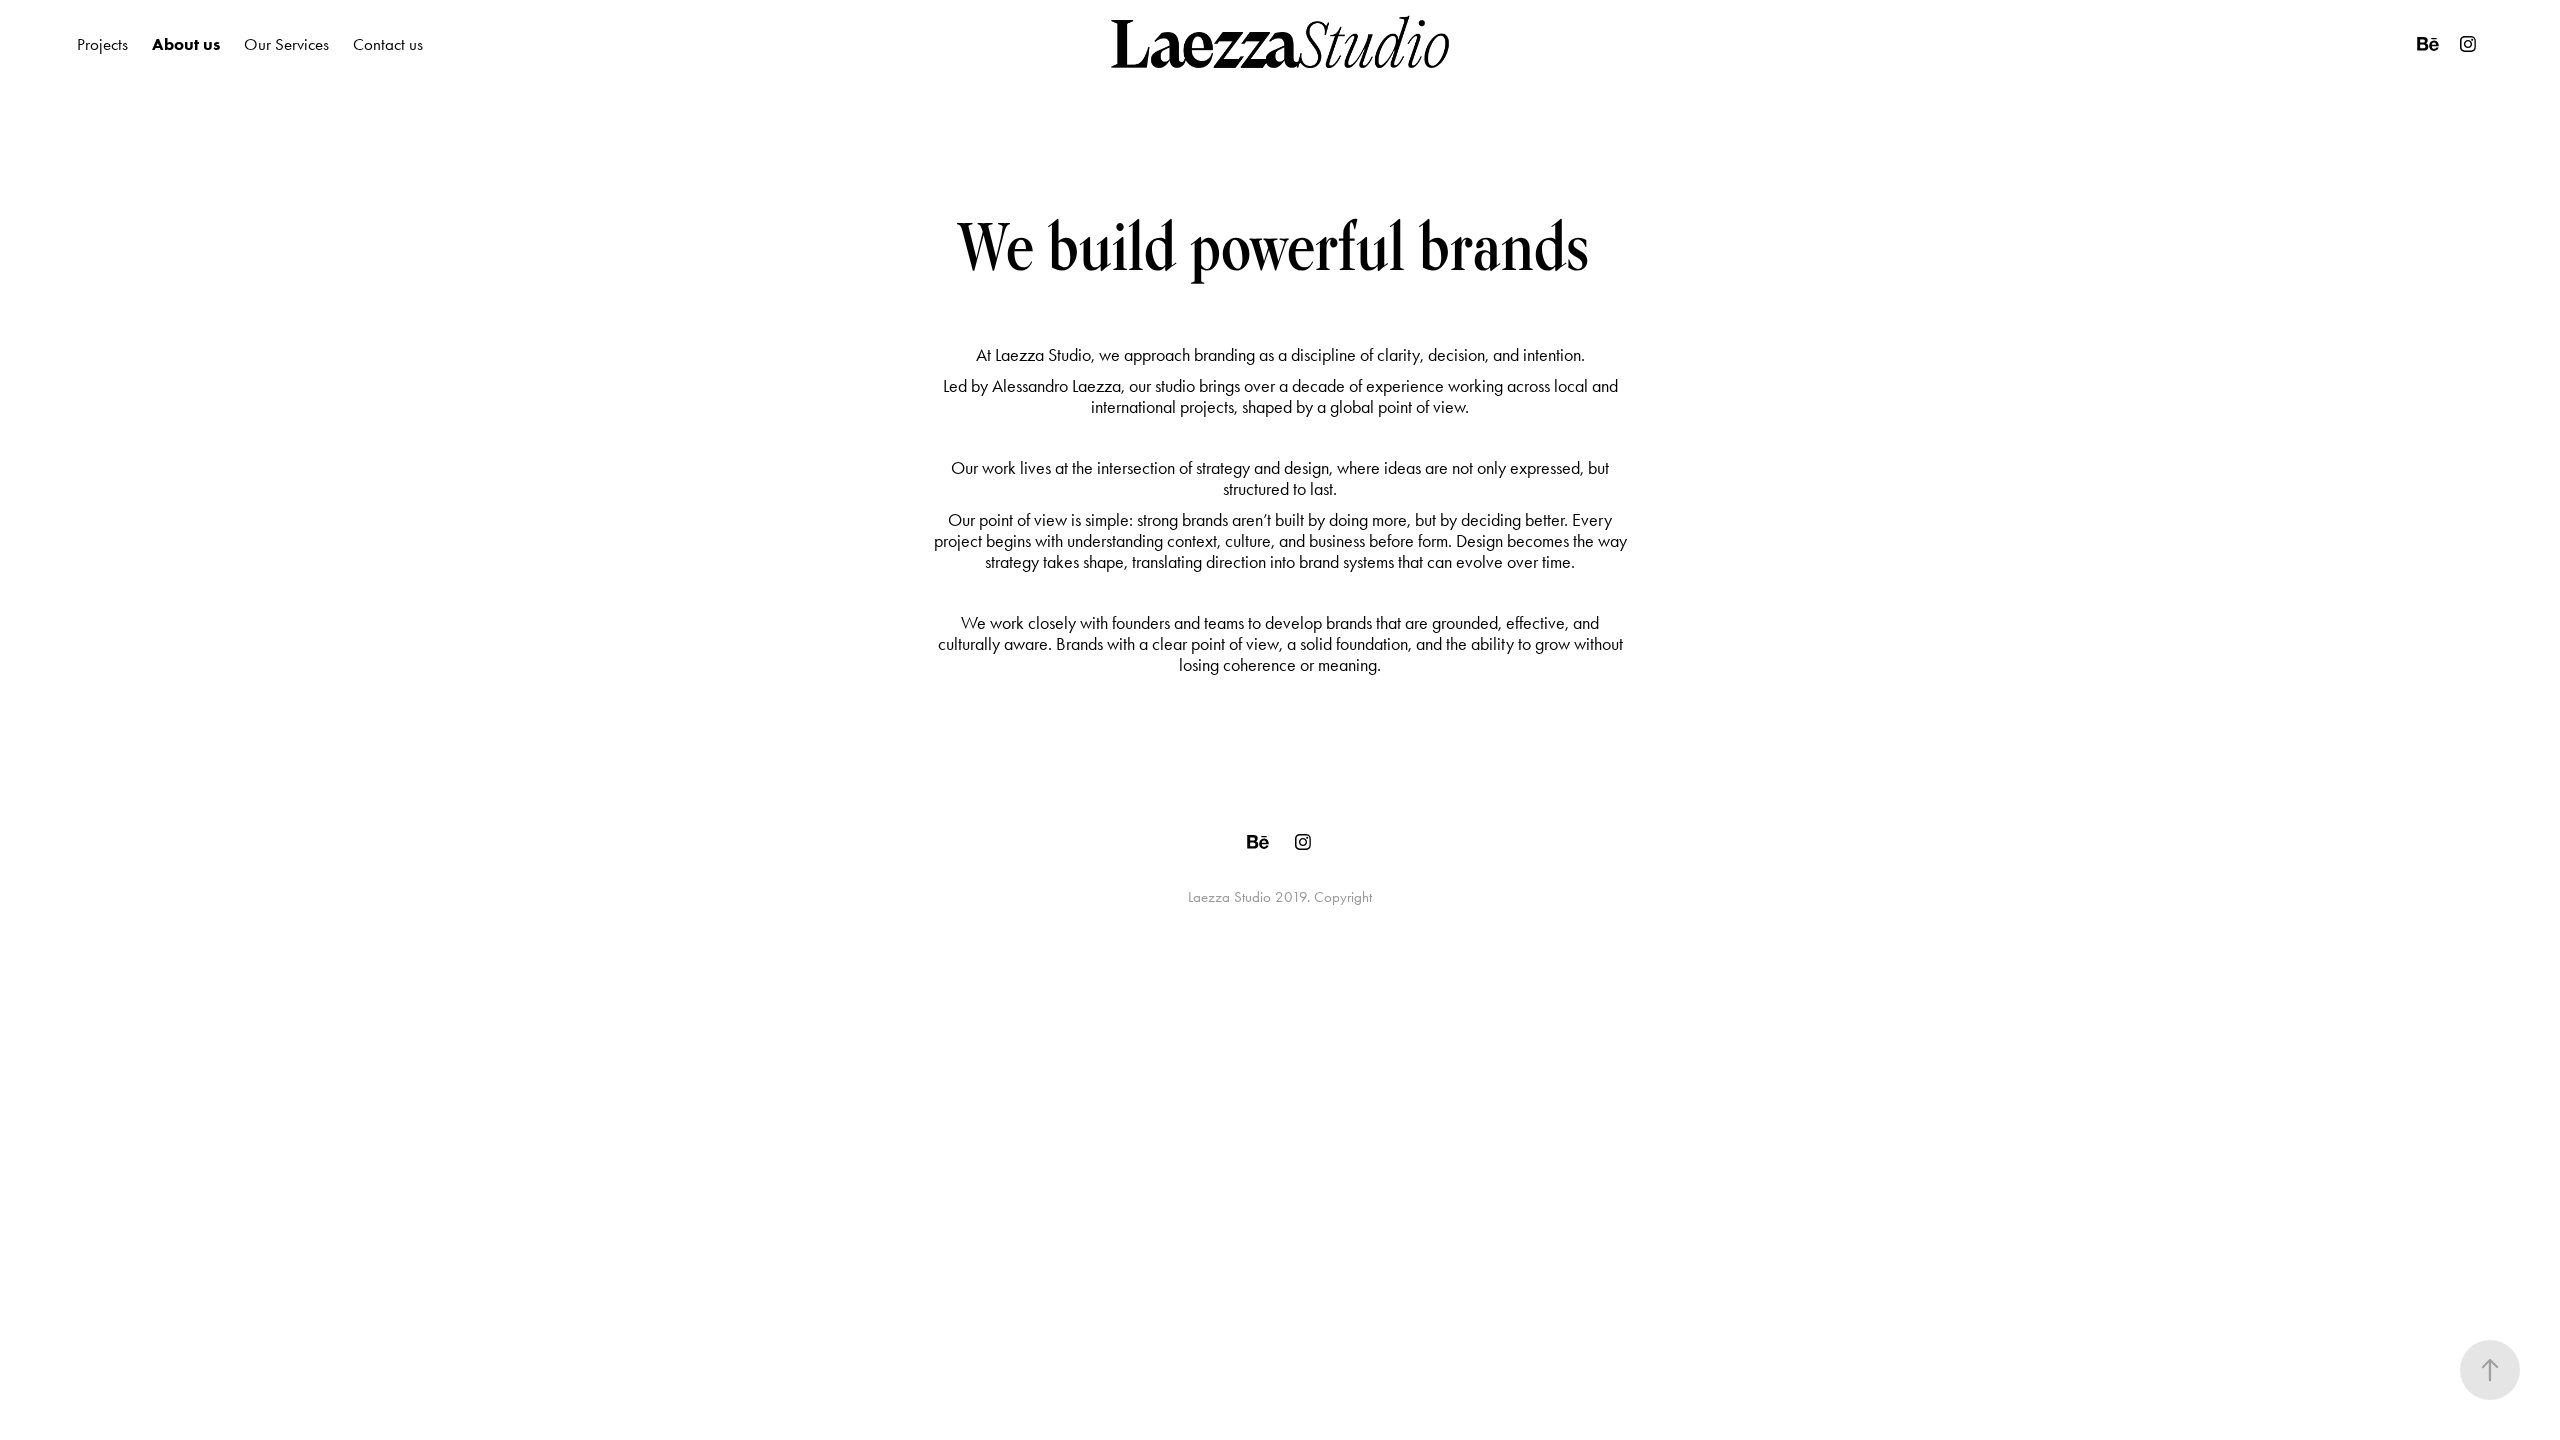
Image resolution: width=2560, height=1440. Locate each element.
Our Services (286, 44)
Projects (102, 44)
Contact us (388, 44)
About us (186, 44)
